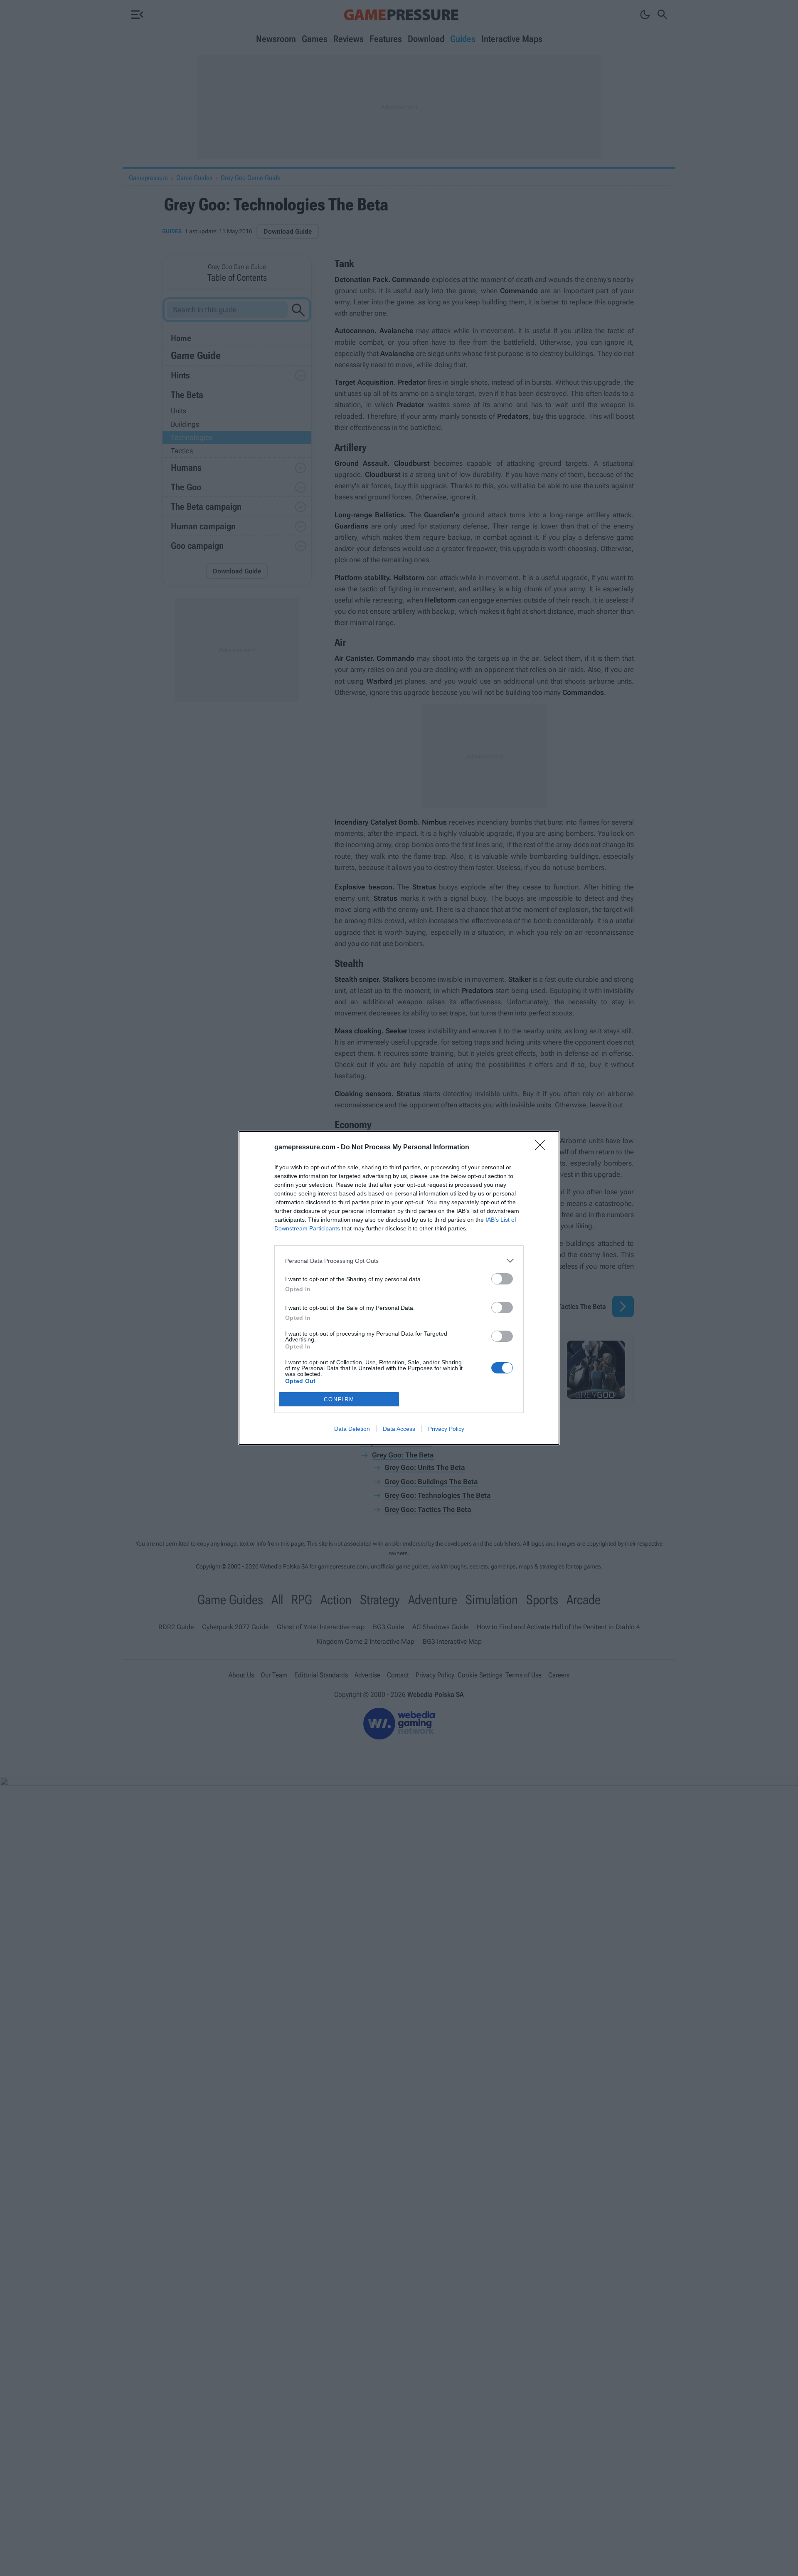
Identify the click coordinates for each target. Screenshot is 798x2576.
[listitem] (399, 1261)
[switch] (502, 1279)
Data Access (399, 1429)
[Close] (543, 1148)
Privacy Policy (446, 1429)
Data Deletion (352, 1429)
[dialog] (399, 1288)
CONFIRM (339, 1399)
